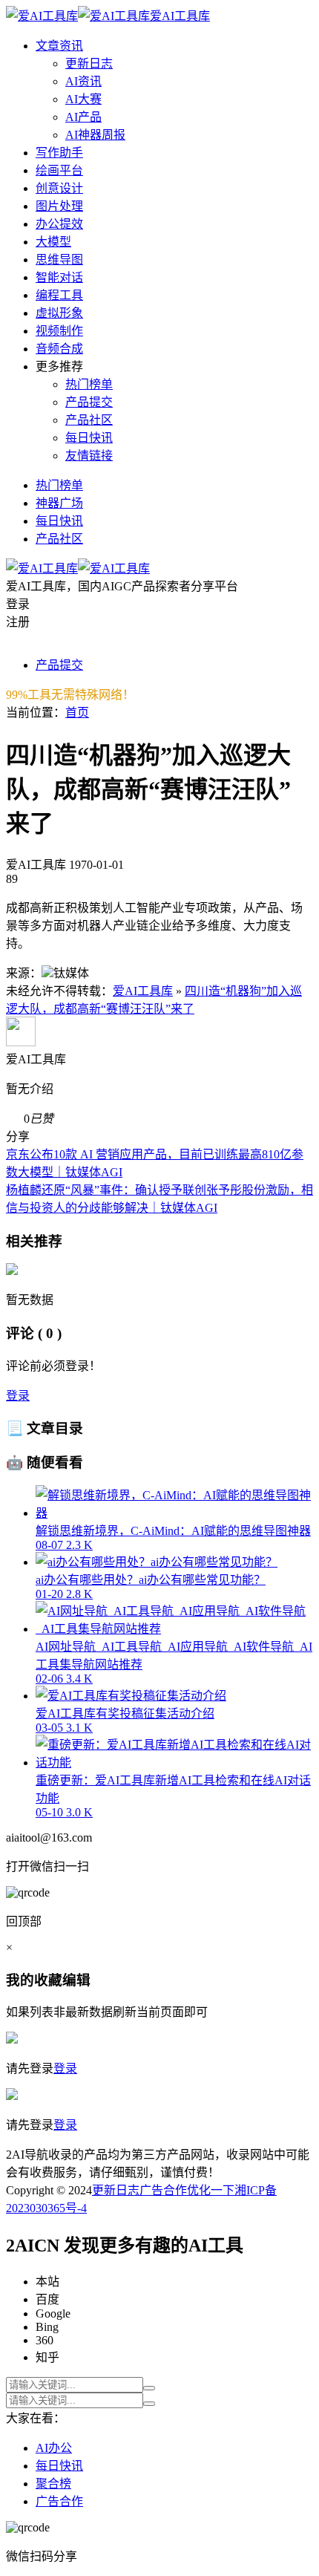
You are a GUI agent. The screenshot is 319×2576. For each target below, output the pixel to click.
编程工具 (59, 295)
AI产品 (83, 117)
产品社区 (89, 420)
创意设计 (59, 188)
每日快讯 (89, 438)
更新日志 (89, 63)
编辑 (76, 1980)
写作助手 (59, 153)
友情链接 (89, 456)
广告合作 (163, 2190)
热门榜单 (89, 384)
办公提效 (59, 224)
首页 (77, 713)
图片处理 (59, 206)
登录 (18, 1396)
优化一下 (211, 2190)
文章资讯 (59, 46)
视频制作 (59, 331)
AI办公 (54, 2448)
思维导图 (59, 260)
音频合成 (59, 349)
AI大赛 (83, 99)
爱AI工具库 (143, 991)
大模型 (53, 242)
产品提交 (89, 402)
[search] (149, 2388)
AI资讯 (83, 81)
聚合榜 (53, 2484)
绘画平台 (59, 170)
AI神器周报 (95, 135)
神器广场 (59, 503)
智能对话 (59, 277)
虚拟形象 (59, 313)
